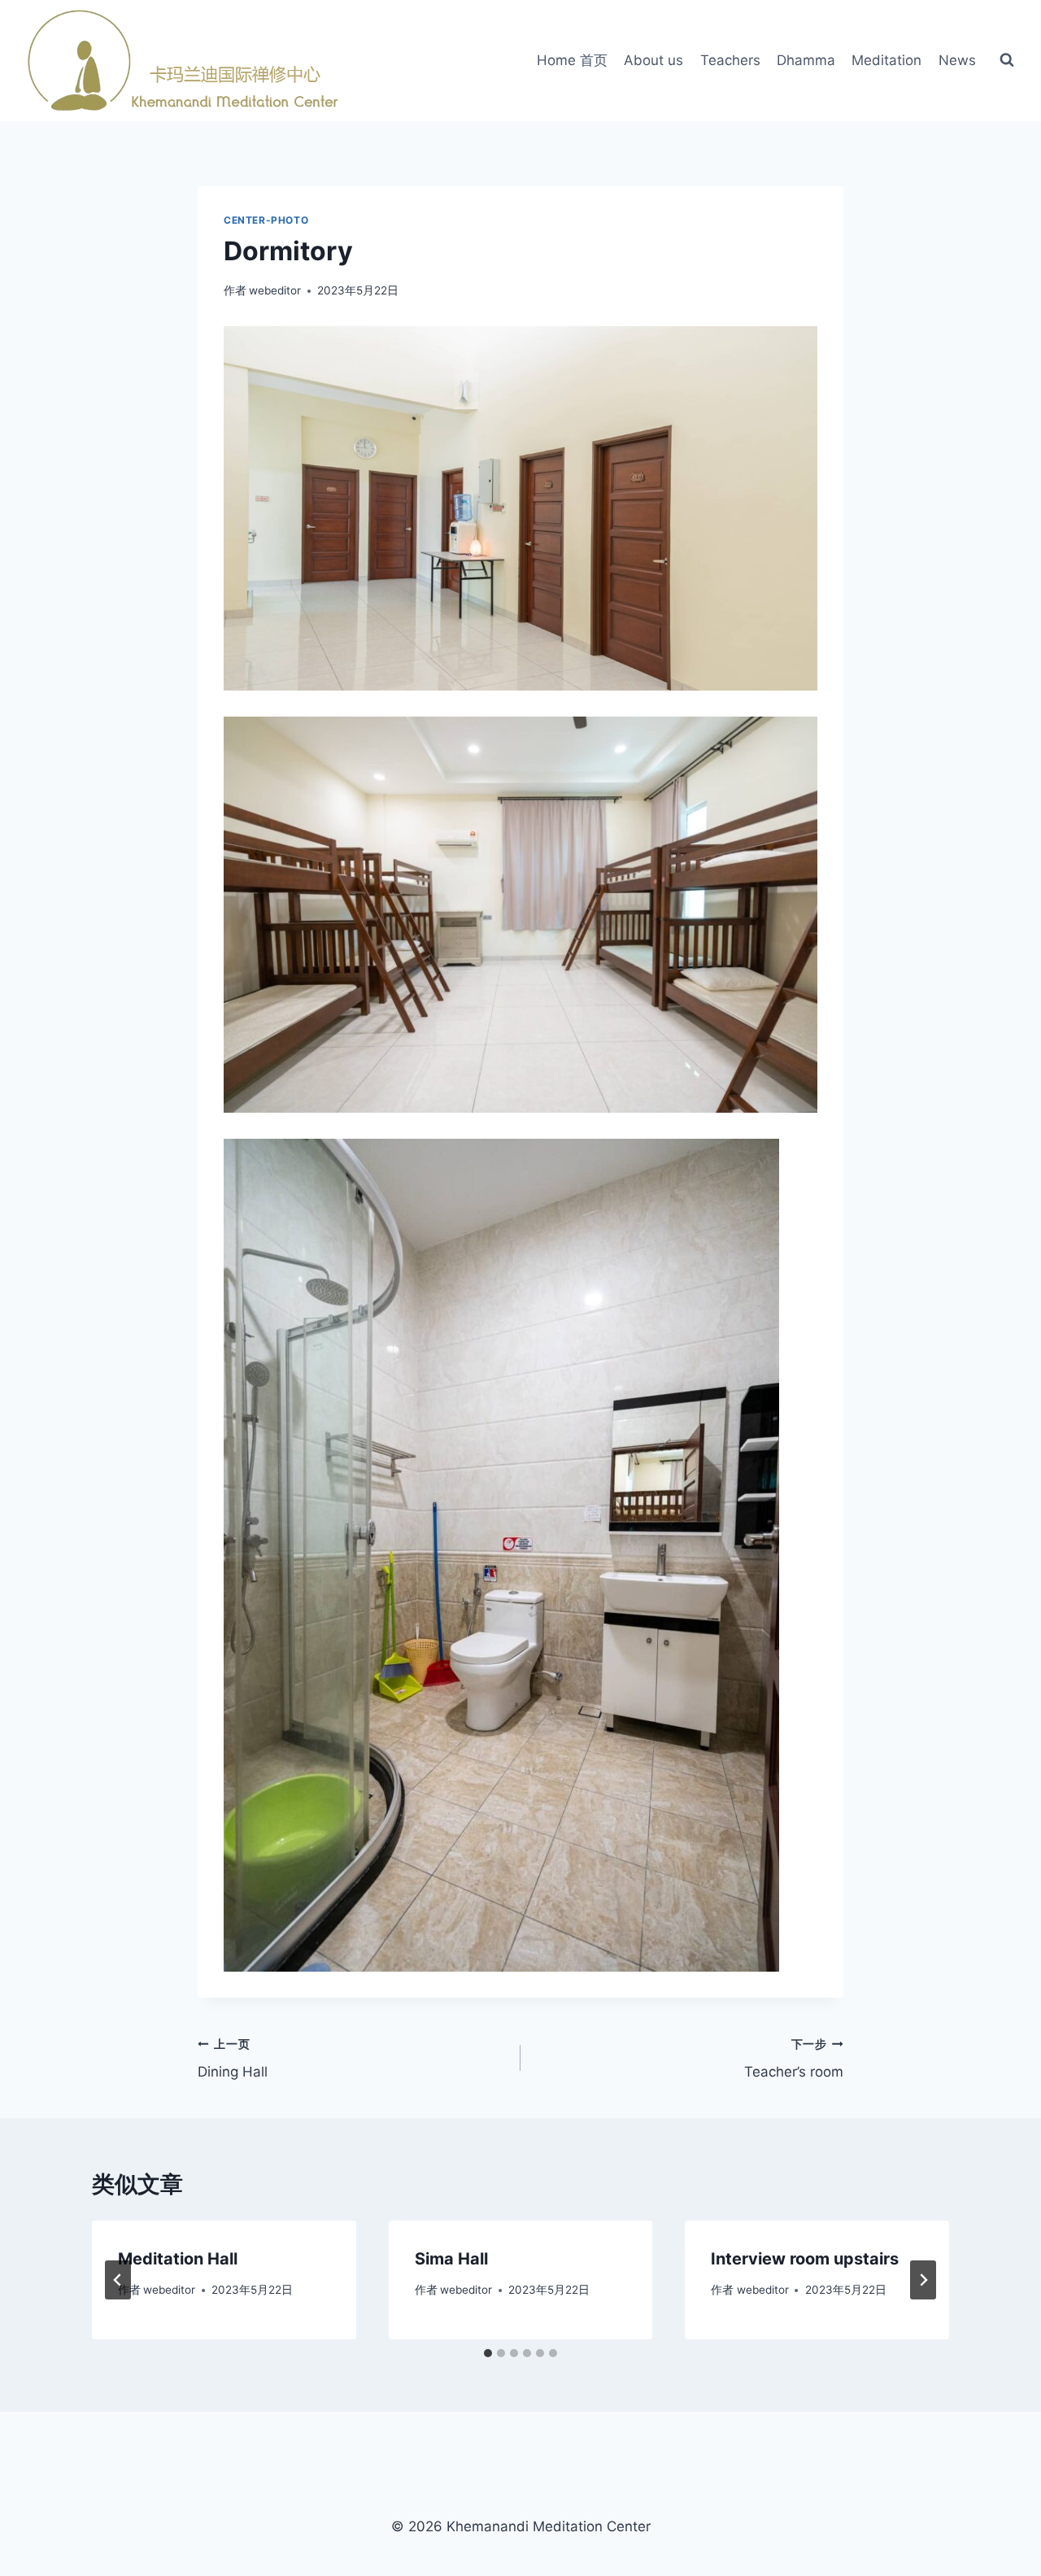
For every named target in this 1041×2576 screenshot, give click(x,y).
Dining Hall (233, 2059)
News (957, 60)
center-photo (266, 220)
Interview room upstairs (805, 2259)
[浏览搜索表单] (1007, 60)
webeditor (275, 290)
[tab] (488, 2353)
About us (653, 60)
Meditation (886, 60)
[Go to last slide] (118, 2280)
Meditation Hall (178, 2259)
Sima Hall (451, 2259)
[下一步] (923, 2280)
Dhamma (806, 60)
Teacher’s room (794, 2059)
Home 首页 (572, 60)
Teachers (730, 60)
